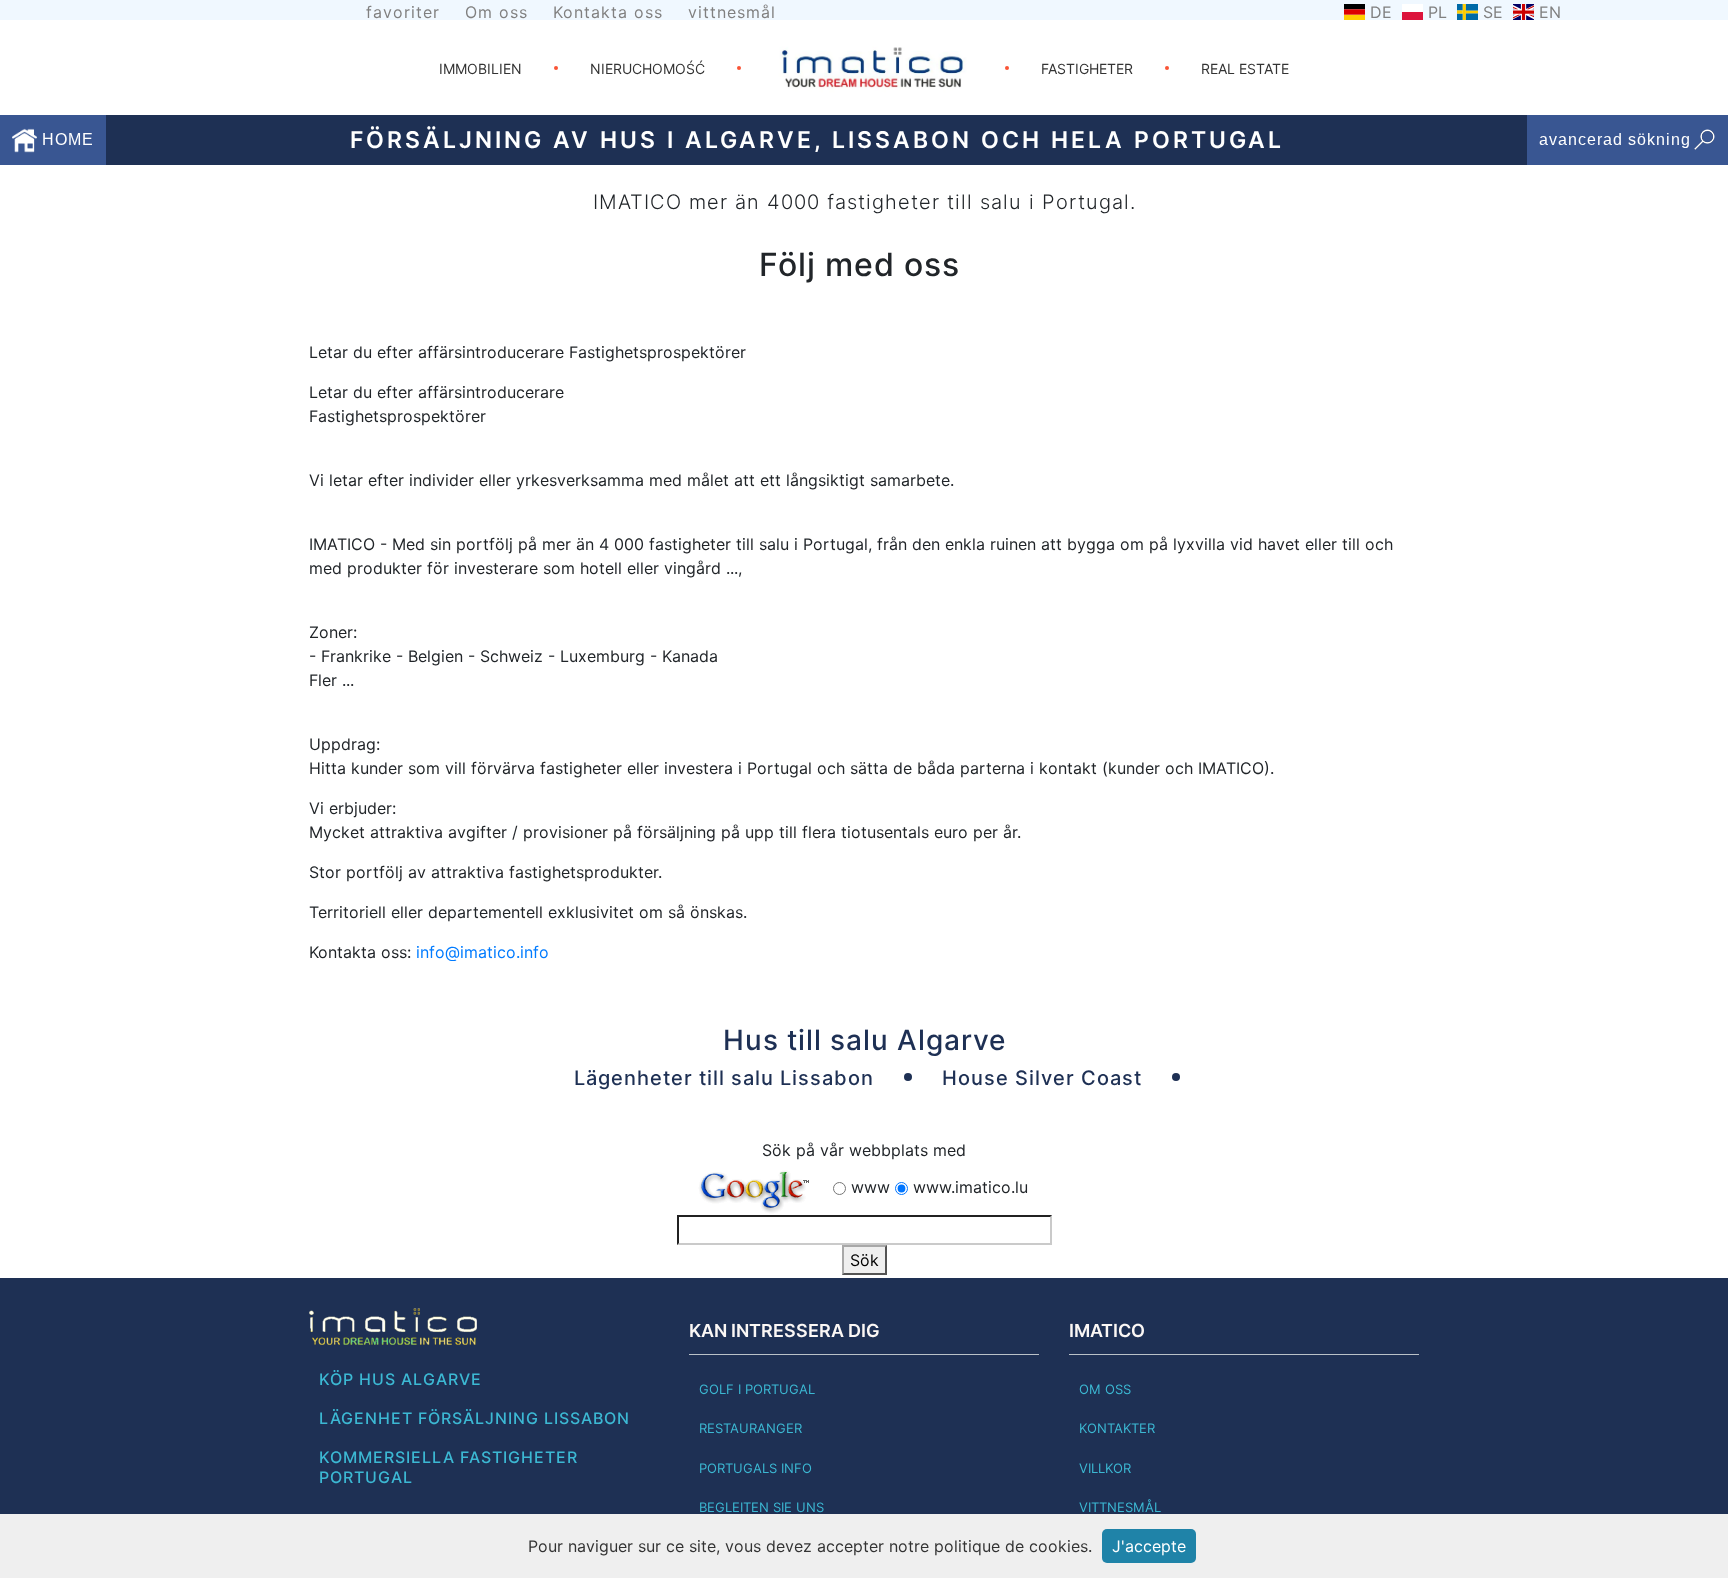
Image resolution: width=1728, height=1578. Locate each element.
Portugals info (755, 1468)
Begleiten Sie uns (761, 1507)
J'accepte (1149, 1546)
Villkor (1105, 1468)
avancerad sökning (1615, 139)
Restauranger (750, 1428)
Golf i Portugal (757, 1389)
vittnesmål (732, 12)
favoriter (403, 12)
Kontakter (1117, 1428)
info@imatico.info (482, 952)
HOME (65, 139)
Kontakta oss (608, 12)
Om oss (496, 12)
